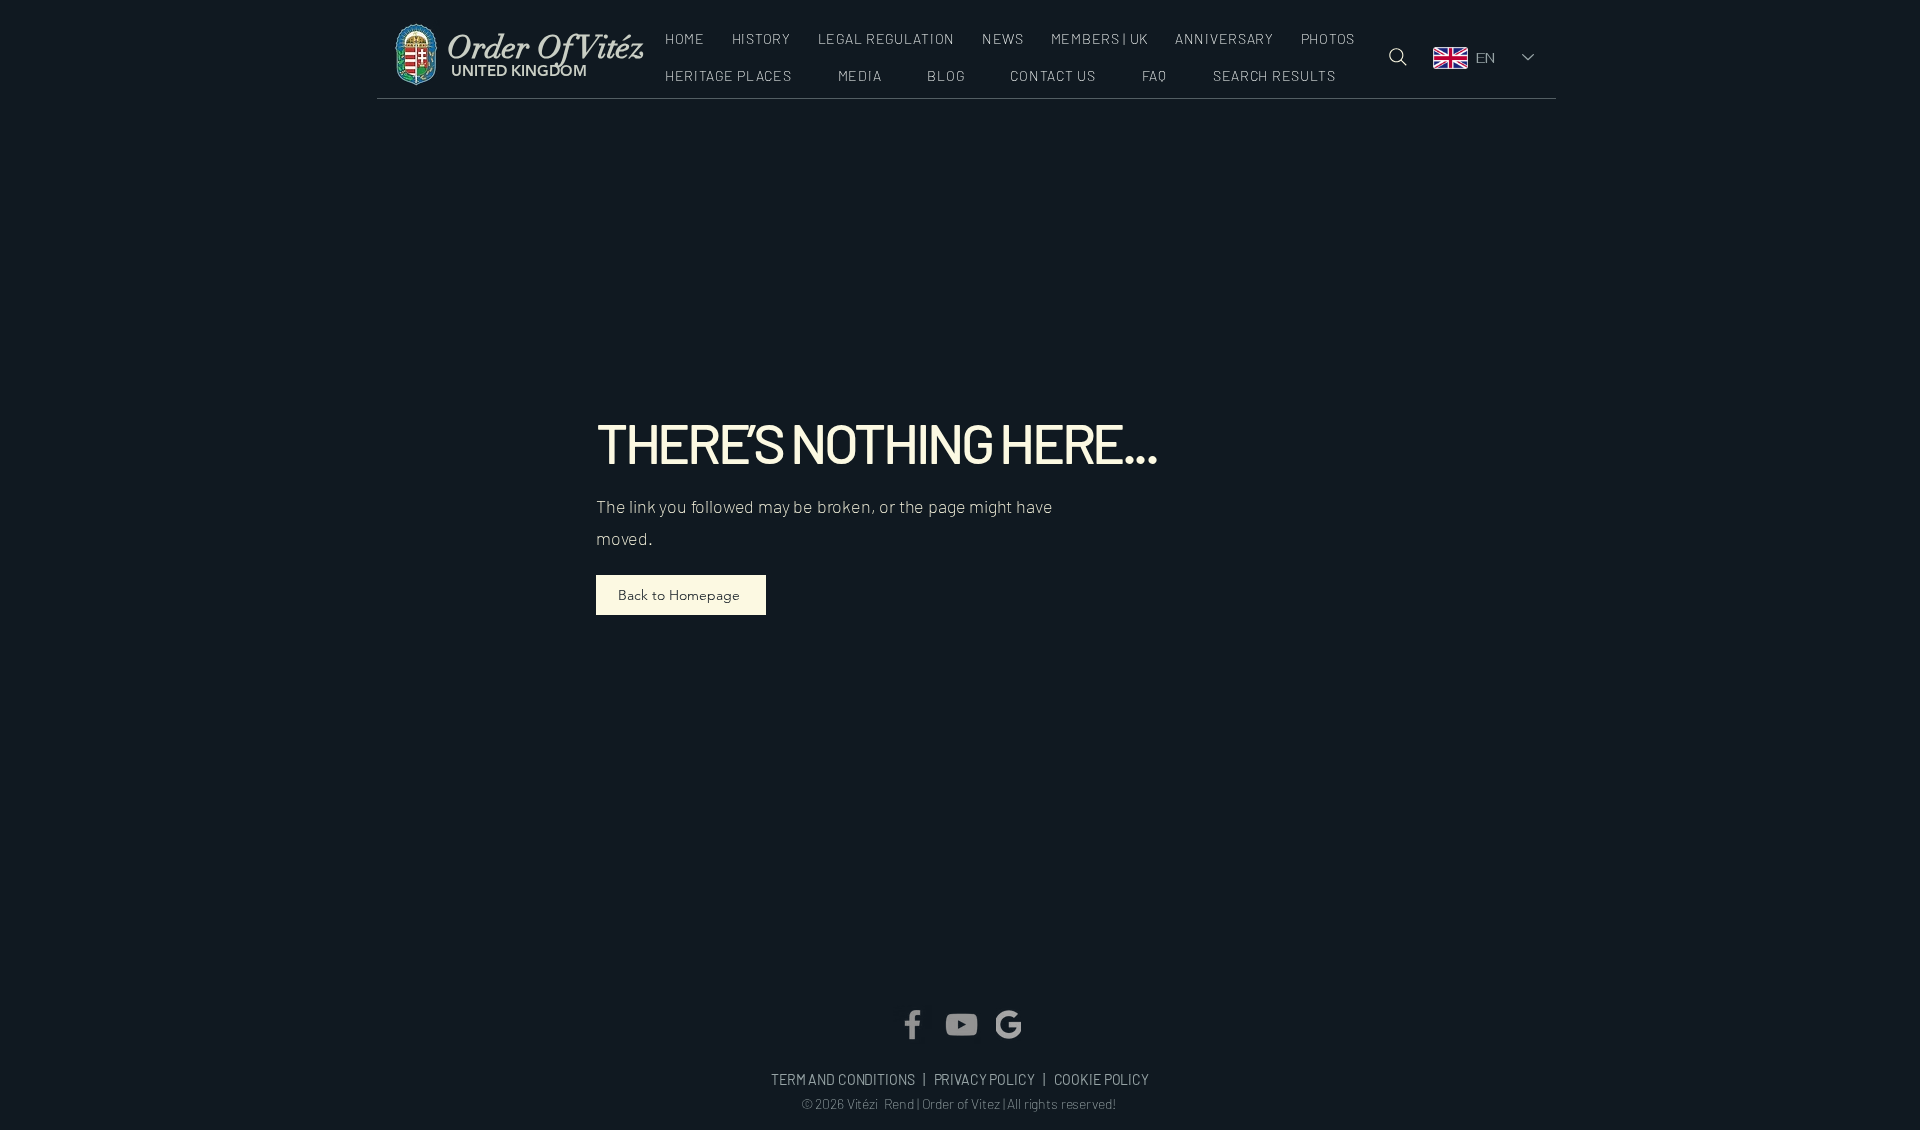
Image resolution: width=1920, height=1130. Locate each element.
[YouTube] (961, 1024)
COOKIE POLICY (1101, 1079)
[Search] (1398, 57)
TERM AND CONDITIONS (844, 1079)
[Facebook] (912, 1024)
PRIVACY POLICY (984, 1079)
